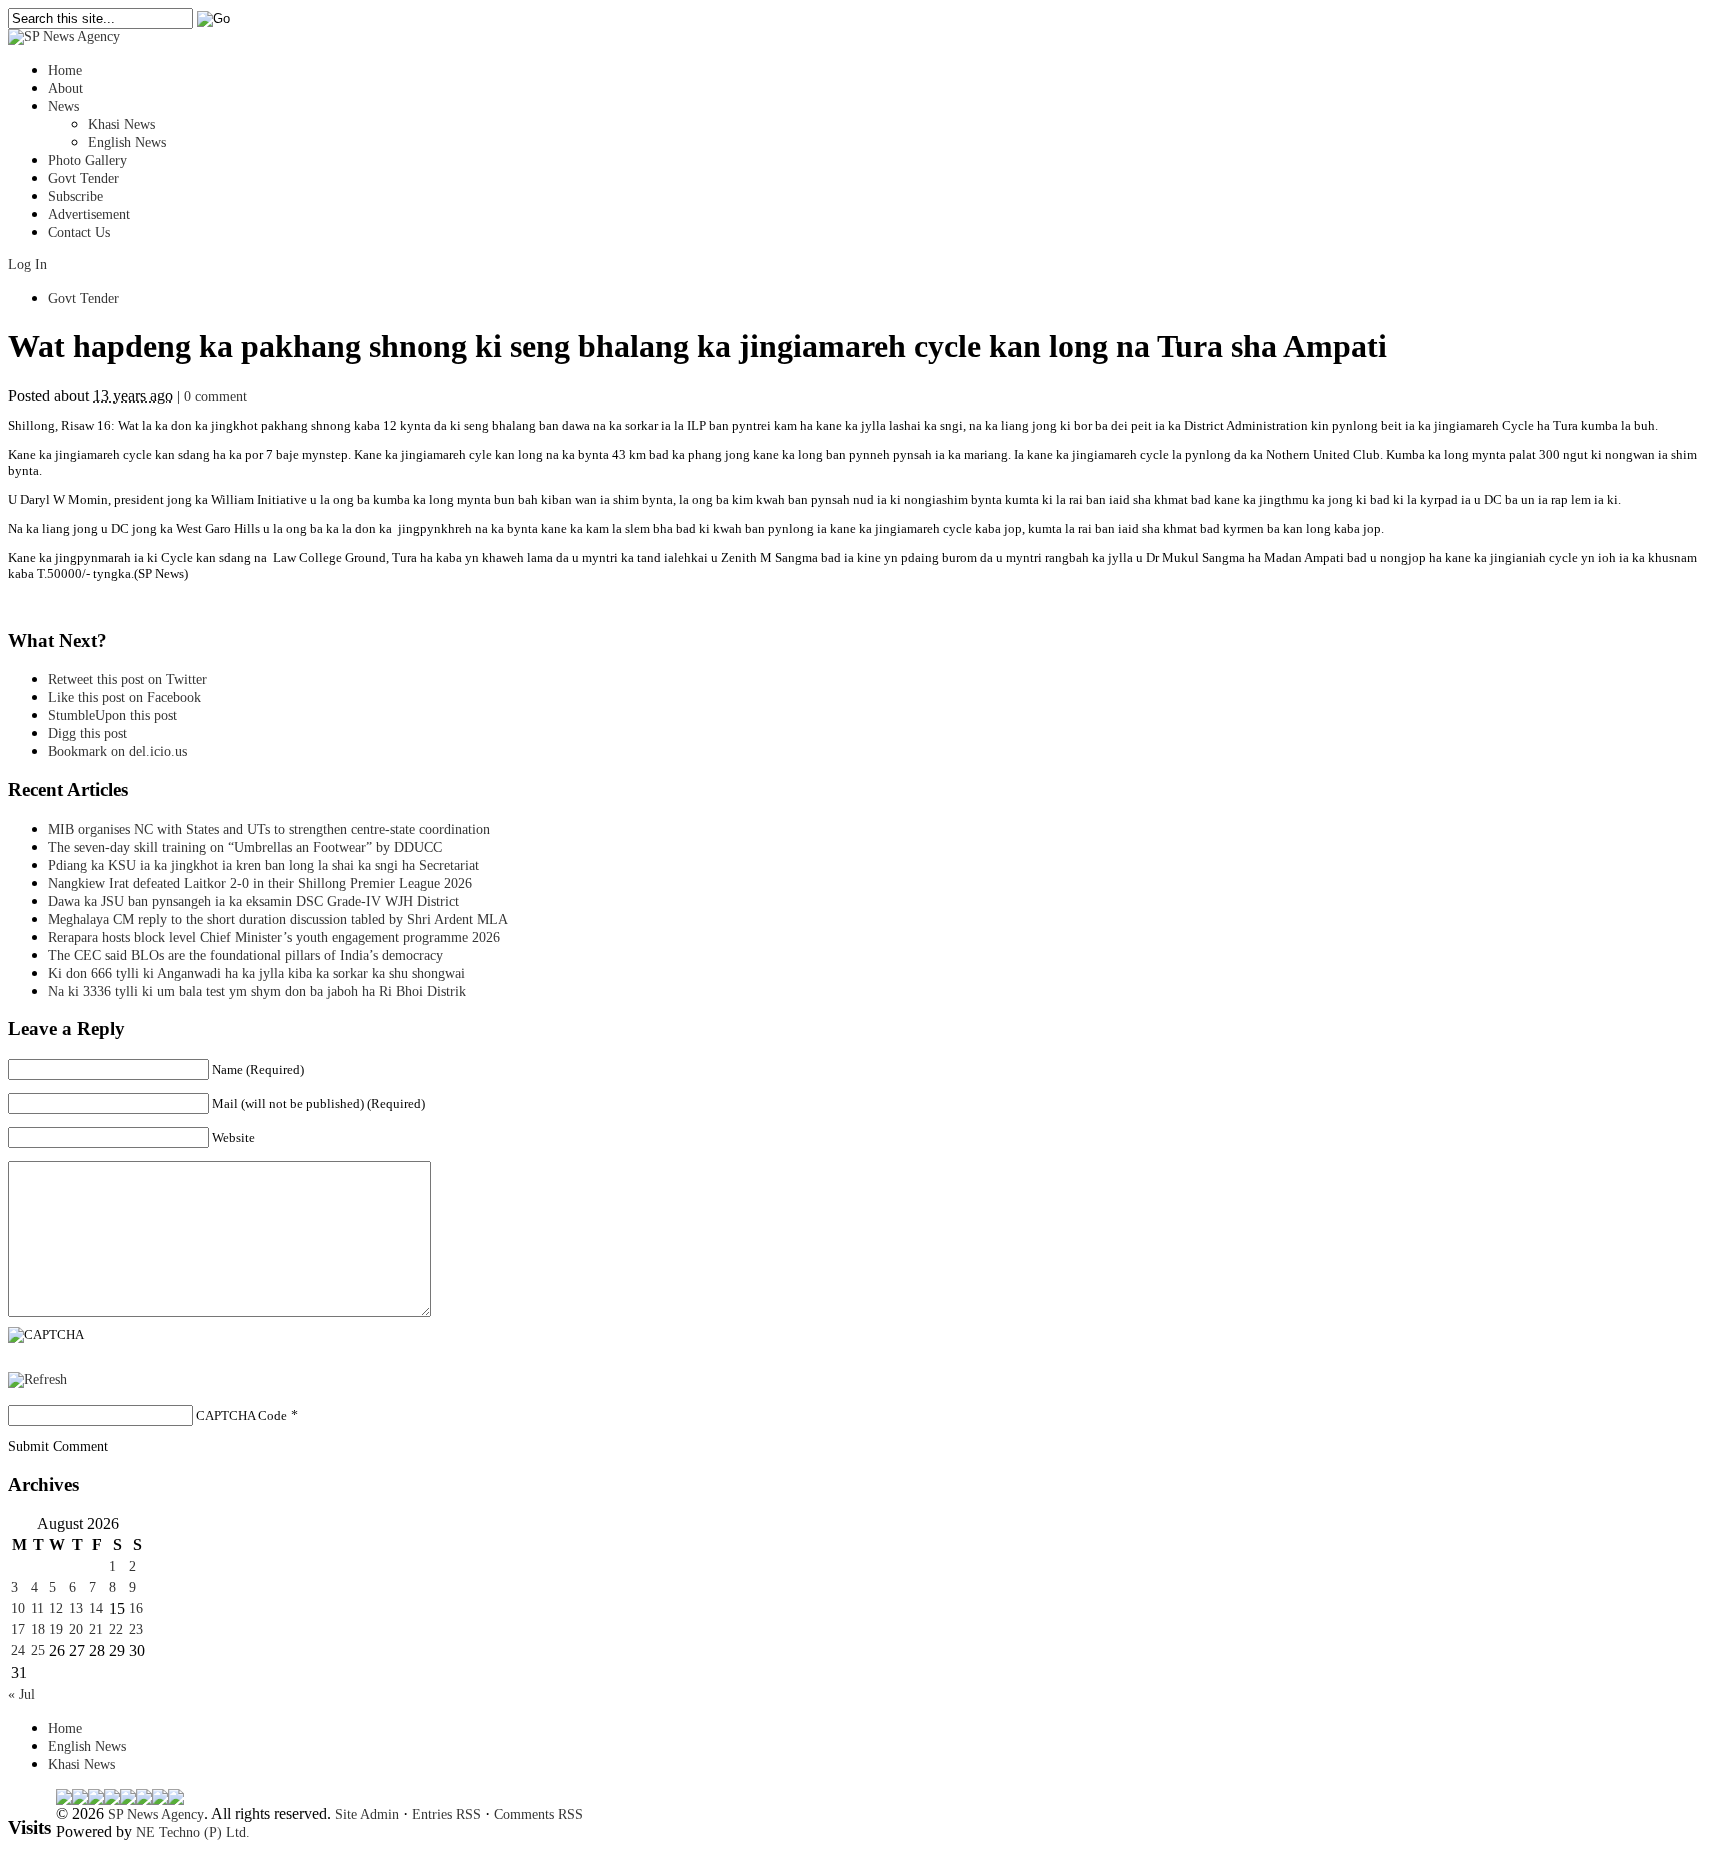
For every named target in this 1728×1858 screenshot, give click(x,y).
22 (116, 1629)
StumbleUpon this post (112, 715)
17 (18, 1629)
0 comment (215, 396)
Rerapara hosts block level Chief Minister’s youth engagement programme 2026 (274, 937)
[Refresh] (37, 1379)
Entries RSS (446, 1814)
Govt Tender (83, 178)
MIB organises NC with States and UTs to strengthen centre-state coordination (269, 829)
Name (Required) (258, 1069)
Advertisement (89, 214)
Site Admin (367, 1814)
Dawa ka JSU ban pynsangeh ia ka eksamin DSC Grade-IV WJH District (253, 901)
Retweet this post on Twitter (127, 679)
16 (136, 1608)
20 (76, 1629)
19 (56, 1629)
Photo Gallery (87, 160)
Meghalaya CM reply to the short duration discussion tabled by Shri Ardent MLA (278, 919)
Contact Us (79, 232)
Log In (27, 264)
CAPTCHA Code (241, 1415)
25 (38, 1650)
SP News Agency (156, 1814)
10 (18, 1608)
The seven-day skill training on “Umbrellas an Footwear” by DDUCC (245, 847)
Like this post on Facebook (124, 697)
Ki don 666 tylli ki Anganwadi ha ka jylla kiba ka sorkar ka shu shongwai (256, 973)
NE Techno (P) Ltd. (193, 1832)
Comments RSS (538, 1814)
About (65, 88)
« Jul (21, 1694)
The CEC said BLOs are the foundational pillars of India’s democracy (245, 955)
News (63, 106)
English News (127, 142)
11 (37, 1608)
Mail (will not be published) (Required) (318, 1103)
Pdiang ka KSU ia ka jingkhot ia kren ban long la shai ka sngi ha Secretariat (263, 865)
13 (76, 1608)
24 (18, 1650)
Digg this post (87, 733)
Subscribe (75, 196)
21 (96, 1629)
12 (56, 1608)
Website (233, 1137)
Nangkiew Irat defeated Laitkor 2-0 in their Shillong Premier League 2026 (260, 883)
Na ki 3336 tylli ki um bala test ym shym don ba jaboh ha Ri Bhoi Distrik (257, 991)
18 (38, 1629)
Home (65, 70)
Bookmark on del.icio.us (117, 751)
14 (96, 1608)
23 (136, 1629)
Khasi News (121, 124)
